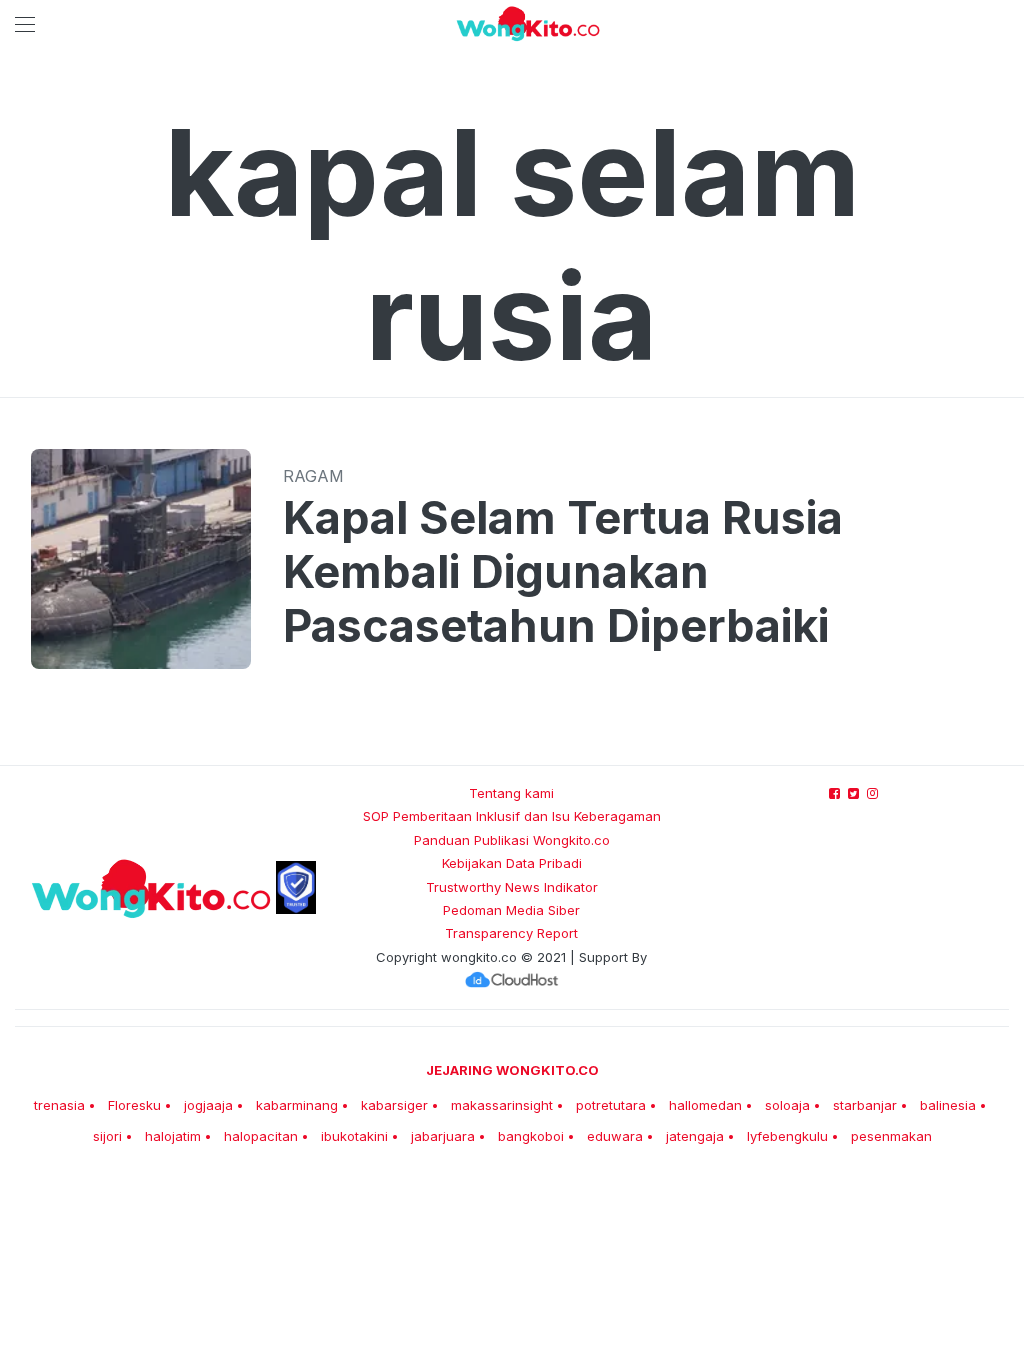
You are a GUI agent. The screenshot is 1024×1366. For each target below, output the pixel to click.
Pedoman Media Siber (511, 910)
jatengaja (695, 1136)
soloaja (787, 1105)
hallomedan (705, 1105)
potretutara (611, 1105)
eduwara (615, 1136)
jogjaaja (208, 1105)
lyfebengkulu (787, 1136)
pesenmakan (891, 1136)
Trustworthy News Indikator (512, 887)
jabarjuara (443, 1136)
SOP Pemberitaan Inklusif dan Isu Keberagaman (512, 816)
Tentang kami (511, 793)
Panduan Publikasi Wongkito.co (512, 840)
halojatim (173, 1136)
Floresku (134, 1105)
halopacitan (261, 1136)
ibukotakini (354, 1136)
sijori (107, 1136)
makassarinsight (502, 1105)
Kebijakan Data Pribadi (512, 863)
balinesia (948, 1105)
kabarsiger (394, 1105)
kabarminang (297, 1105)
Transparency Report (511, 933)
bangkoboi (531, 1136)
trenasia (59, 1105)
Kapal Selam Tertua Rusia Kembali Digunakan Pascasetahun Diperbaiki (563, 572)
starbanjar (865, 1105)
